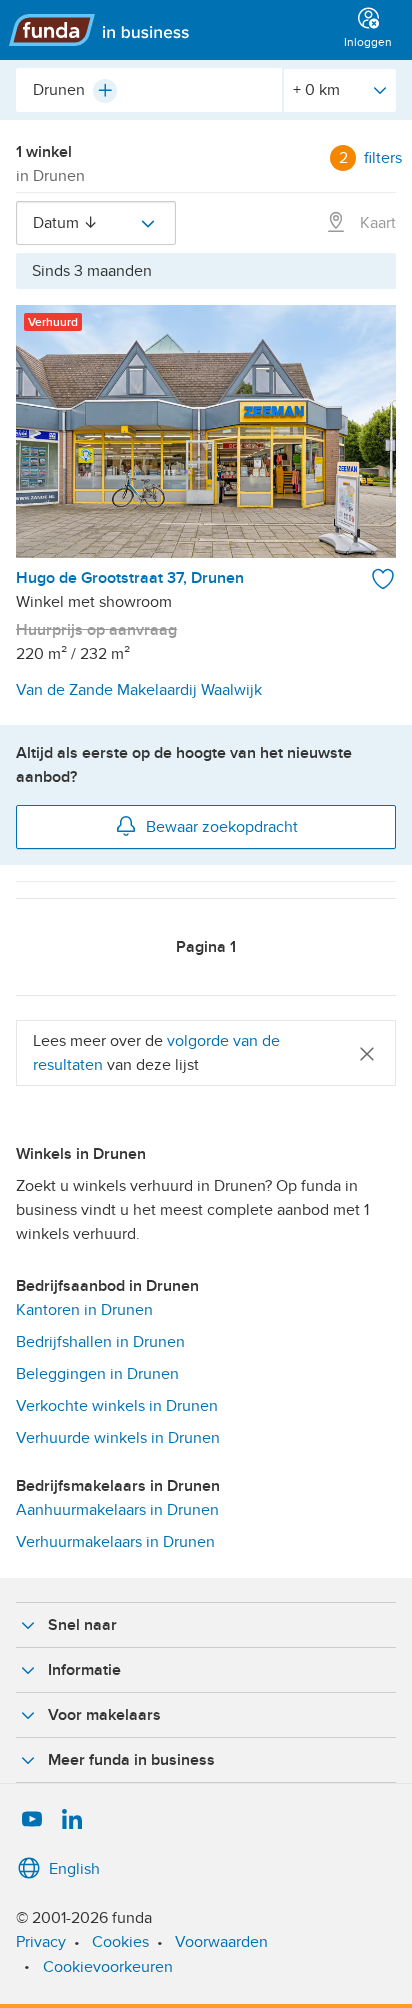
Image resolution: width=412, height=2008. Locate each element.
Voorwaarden (221, 1942)
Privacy (41, 1942)
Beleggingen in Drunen (97, 1374)
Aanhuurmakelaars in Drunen (117, 1510)
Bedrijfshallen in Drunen (100, 1342)
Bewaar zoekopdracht (222, 827)
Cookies (120, 1942)
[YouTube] (32, 1820)
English (74, 1869)
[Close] (367, 1053)
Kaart (376, 223)
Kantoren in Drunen (84, 1310)
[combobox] (149, 90)
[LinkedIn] (72, 1820)
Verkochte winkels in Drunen (117, 1406)
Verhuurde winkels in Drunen (118, 1438)
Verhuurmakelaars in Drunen (115, 1542)
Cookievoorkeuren (108, 1967)
